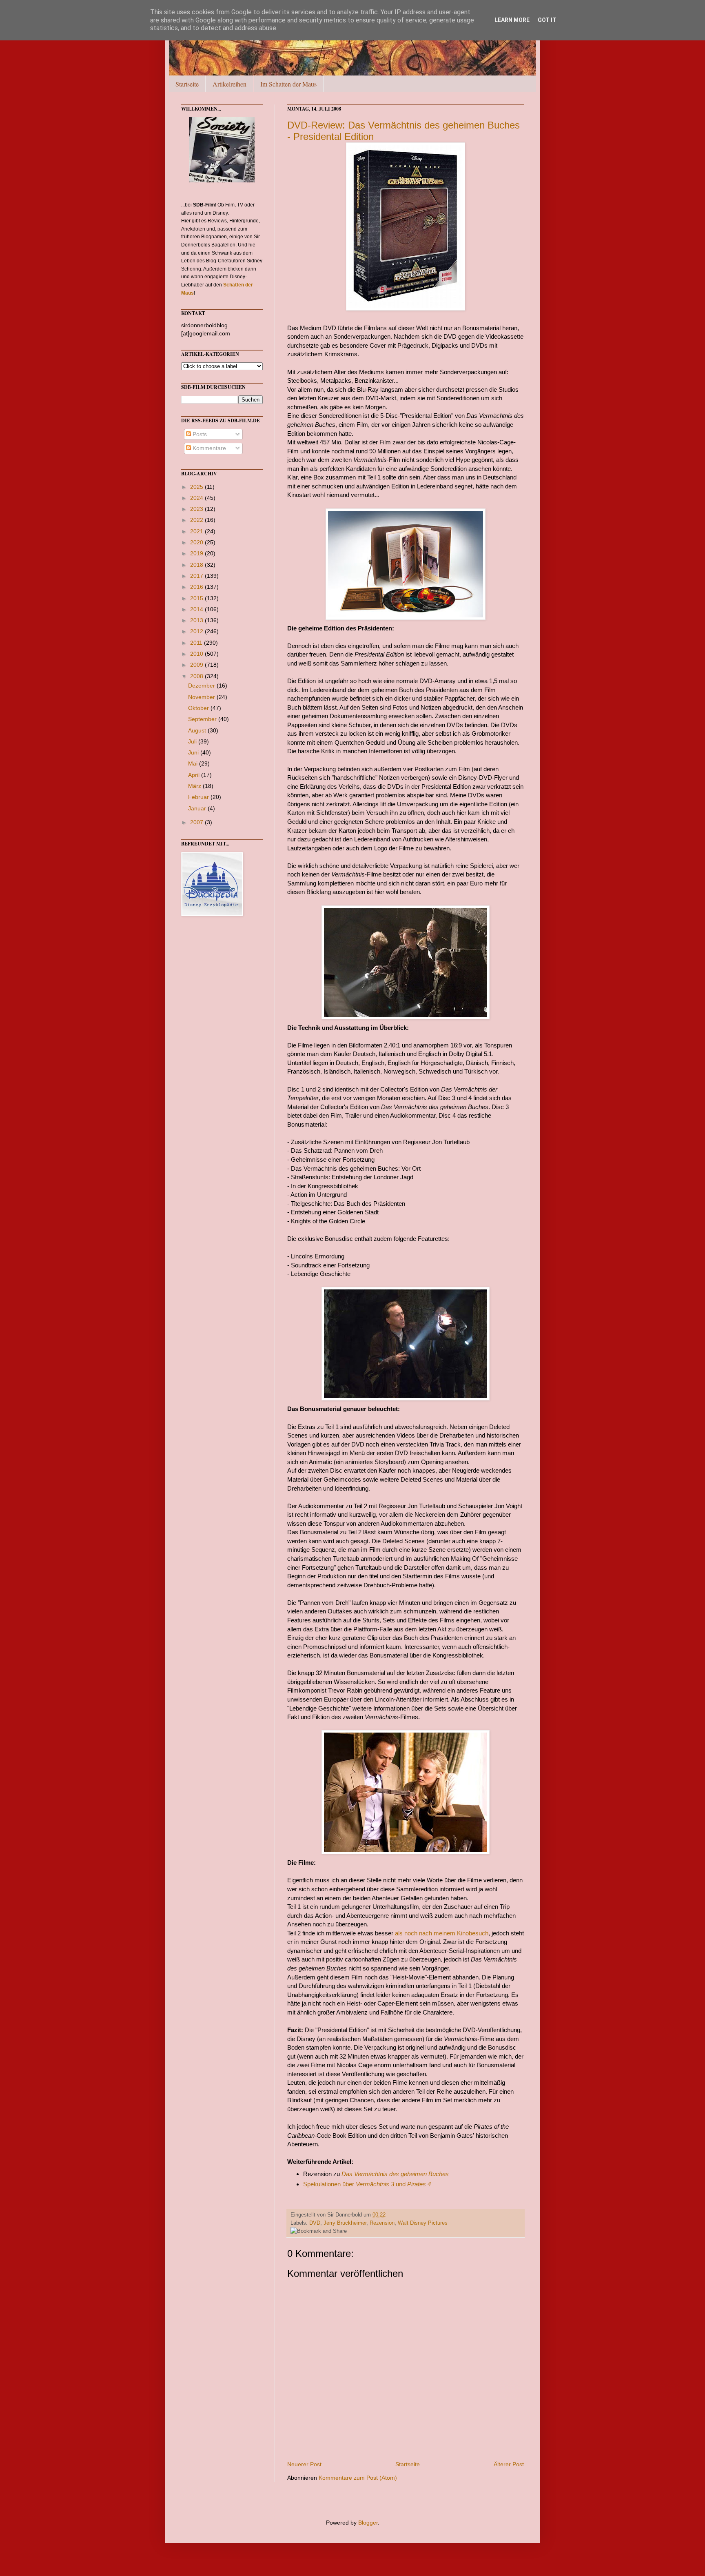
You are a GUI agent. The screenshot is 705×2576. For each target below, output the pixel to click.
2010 (197, 654)
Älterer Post (509, 2464)
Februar (199, 797)
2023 (197, 509)
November (202, 697)
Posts (199, 434)
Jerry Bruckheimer (345, 2223)
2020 (197, 542)
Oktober (199, 708)
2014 (197, 609)
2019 (197, 553)
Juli (193, 741)
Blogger (368, 2523)
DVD (315, 2223)
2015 (197, 598)
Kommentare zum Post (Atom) (358, 2478)
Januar (198, 808)
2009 (197, 665)
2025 (197, 487)
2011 (197, 643)
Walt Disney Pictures (423, 2223)
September (203, 719)
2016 (197, 587)
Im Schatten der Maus (288, 84)
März (195, 786)
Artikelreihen (229, 84)
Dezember (202, 686)
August (198, 730)
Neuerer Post (304, 2464)
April (195, 775)
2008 (197, 676)
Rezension (382, 2223)
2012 (197, 631)
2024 (197, 498)
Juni (194, 752)
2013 (197, 620)
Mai (194, 763)
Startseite (187, 84)
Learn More (512, 20)
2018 (197, 565)
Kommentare (208, 448)
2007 (197, 822)
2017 (197, 576)
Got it (547, 20)
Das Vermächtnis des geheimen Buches (395, 2174)
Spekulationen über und (367, 2184)
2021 (197, 531)
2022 (197, 520)
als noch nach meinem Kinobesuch (442, 1933)
